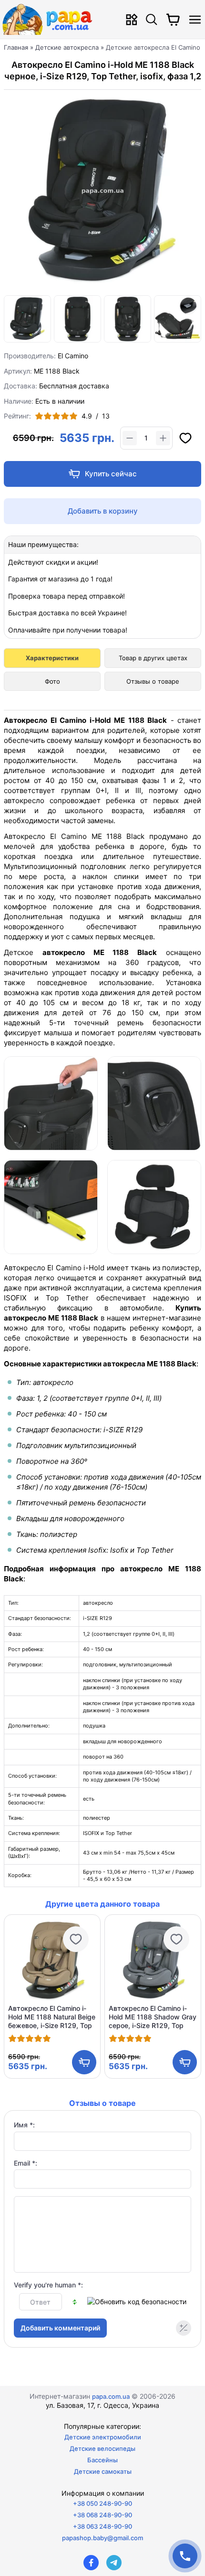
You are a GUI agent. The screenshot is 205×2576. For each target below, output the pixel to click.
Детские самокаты (103, 2471)
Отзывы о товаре (153, 681)
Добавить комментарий (60, 2328)
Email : (26, 2163)
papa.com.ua (111, 2396)
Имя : (24, 2125)
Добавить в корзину (103, 511)
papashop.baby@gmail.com (102, 2538)
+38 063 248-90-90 (102, 2526)
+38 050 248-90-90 (102, 2503)
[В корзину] (84, 2062)
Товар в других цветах (153, 658)
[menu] (195, 19)
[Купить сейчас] (102, 474)
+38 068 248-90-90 (102, 2515)
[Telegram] (114, 2563)
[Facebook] (91, 2563)
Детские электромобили (103, 2437)
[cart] (173, 20)
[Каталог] (132, 19)
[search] (152, 19)
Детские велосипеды (102, 2448)
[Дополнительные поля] (184, 2328)
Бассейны (102, 2460)
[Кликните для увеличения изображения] (102, 192)
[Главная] (50, 19)
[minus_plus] (163, 438)
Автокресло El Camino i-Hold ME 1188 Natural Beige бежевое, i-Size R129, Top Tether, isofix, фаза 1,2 (52, 2017)
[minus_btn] (130, 438)
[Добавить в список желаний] (185, 438)
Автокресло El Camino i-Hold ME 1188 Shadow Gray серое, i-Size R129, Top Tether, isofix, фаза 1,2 (153, 2017)
